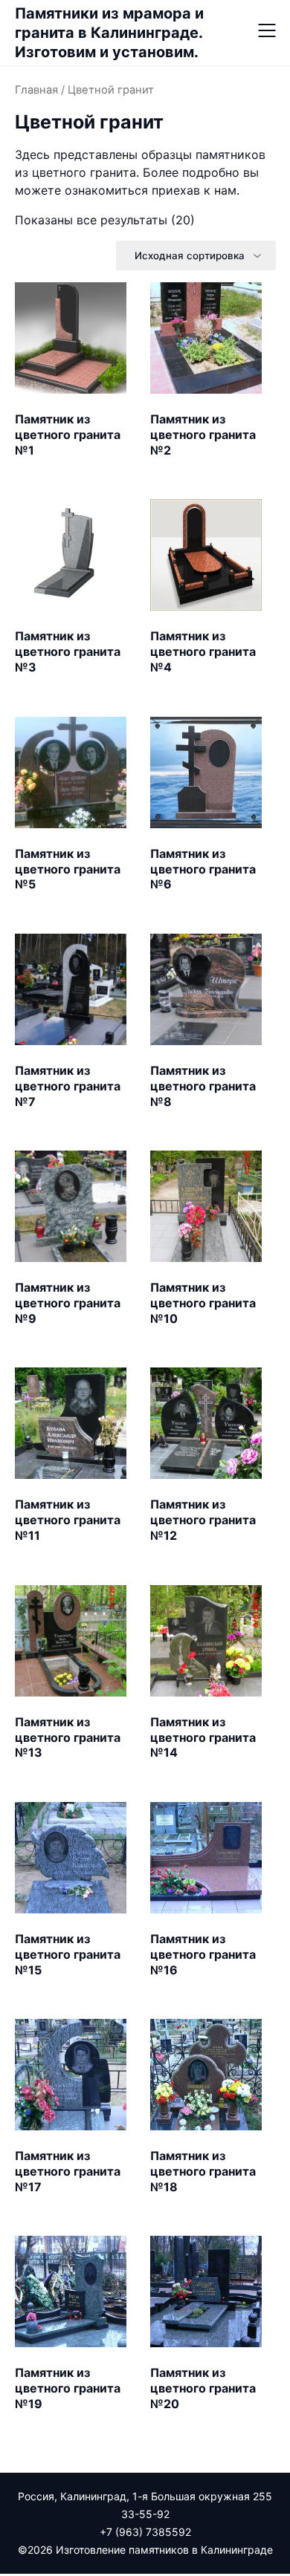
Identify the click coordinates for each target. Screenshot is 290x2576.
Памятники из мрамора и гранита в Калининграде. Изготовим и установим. (109, 33)
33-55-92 (145, 2514)
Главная (36, 90)
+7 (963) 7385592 (145, 2532)
